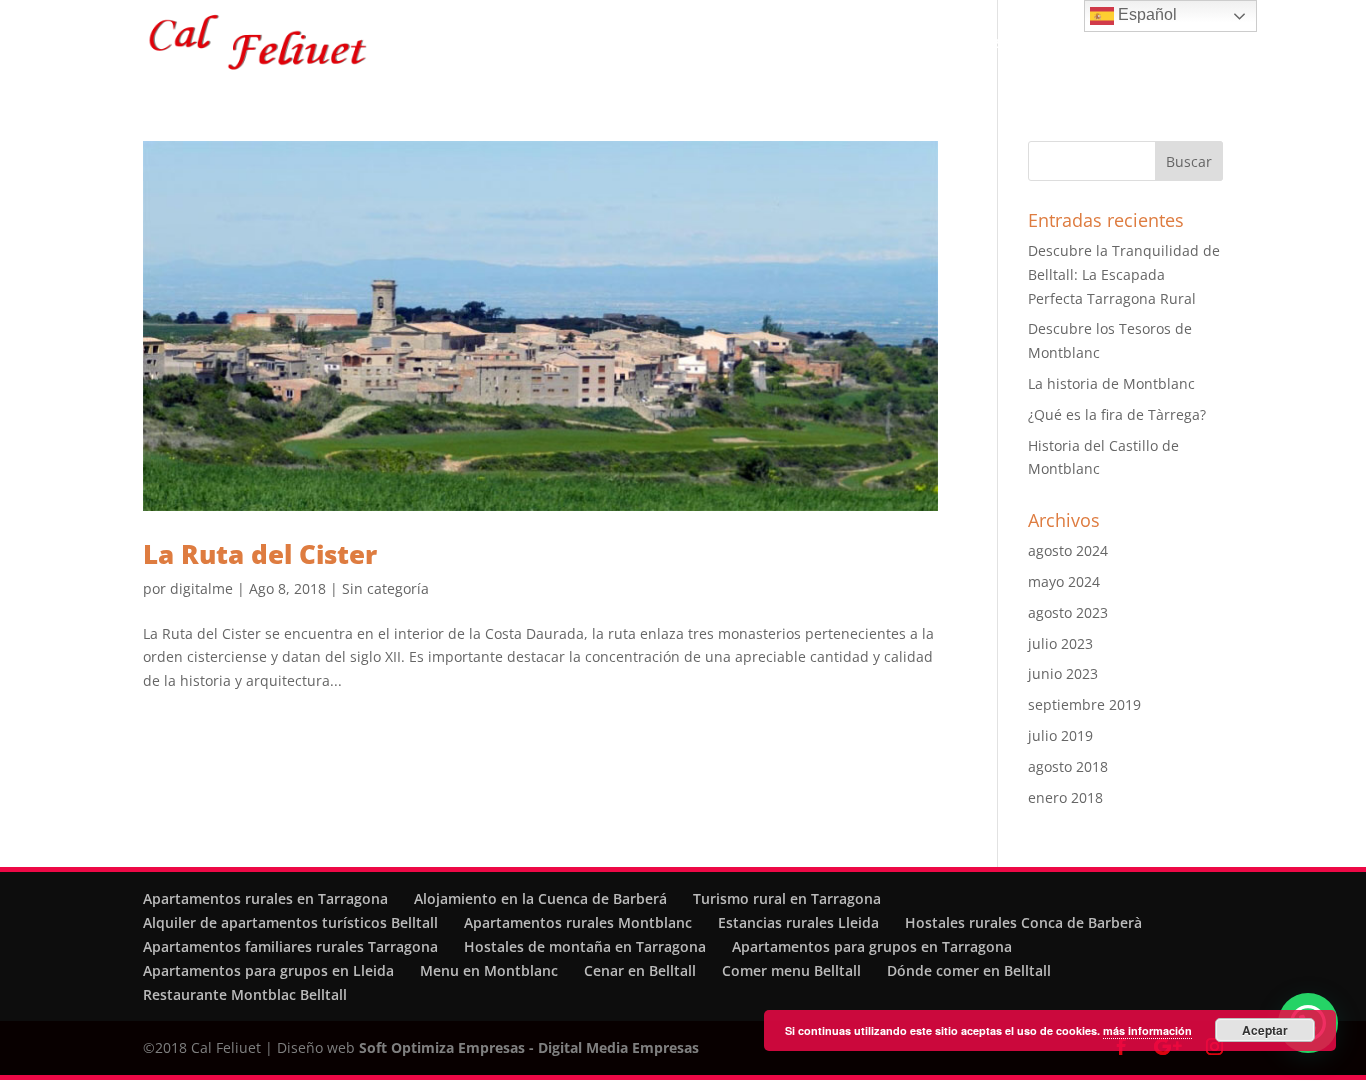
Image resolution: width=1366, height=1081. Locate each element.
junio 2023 (1063, 673)
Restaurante (1019, 44)
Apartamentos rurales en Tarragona (265, 898)
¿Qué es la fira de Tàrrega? (1117, 414)
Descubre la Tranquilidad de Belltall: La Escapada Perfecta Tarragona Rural (1124, 274)
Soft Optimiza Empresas (442, 1047)
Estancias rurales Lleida (798, 922)
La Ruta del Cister (260, 554)
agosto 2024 (1068, 550)
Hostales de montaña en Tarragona (585, 946)
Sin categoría (385, 588)
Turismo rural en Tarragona (787, 898)
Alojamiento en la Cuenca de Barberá (540, 898)
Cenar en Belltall (640, 970)
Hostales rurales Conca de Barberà (1023, 922)
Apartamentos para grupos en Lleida (268, 970)
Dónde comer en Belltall (969, 970)
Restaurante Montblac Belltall (245, 994)
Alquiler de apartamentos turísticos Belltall (290, 922)
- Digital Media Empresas (612, 1047)
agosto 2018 (1068, 766)
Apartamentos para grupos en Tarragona (872, 946)
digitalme (201, 588)
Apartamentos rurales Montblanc (578, 922)
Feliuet (622, 44)
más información (1147, 1030)
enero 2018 (1065, 797)
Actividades (913, 44)
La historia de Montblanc (1111, 383)
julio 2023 (1060, 643)
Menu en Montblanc (489, 970)
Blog (1121, 44)
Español (1145, 14)
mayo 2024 (1064, 581)
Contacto (1192, 44)
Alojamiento (710, 44)
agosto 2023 (1068, 612)
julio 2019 (1060, 735)
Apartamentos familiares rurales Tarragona (290, 946)
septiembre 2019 (1084, 704)
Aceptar (1265, 1030)
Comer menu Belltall (791, 970)
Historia (823, 44)
